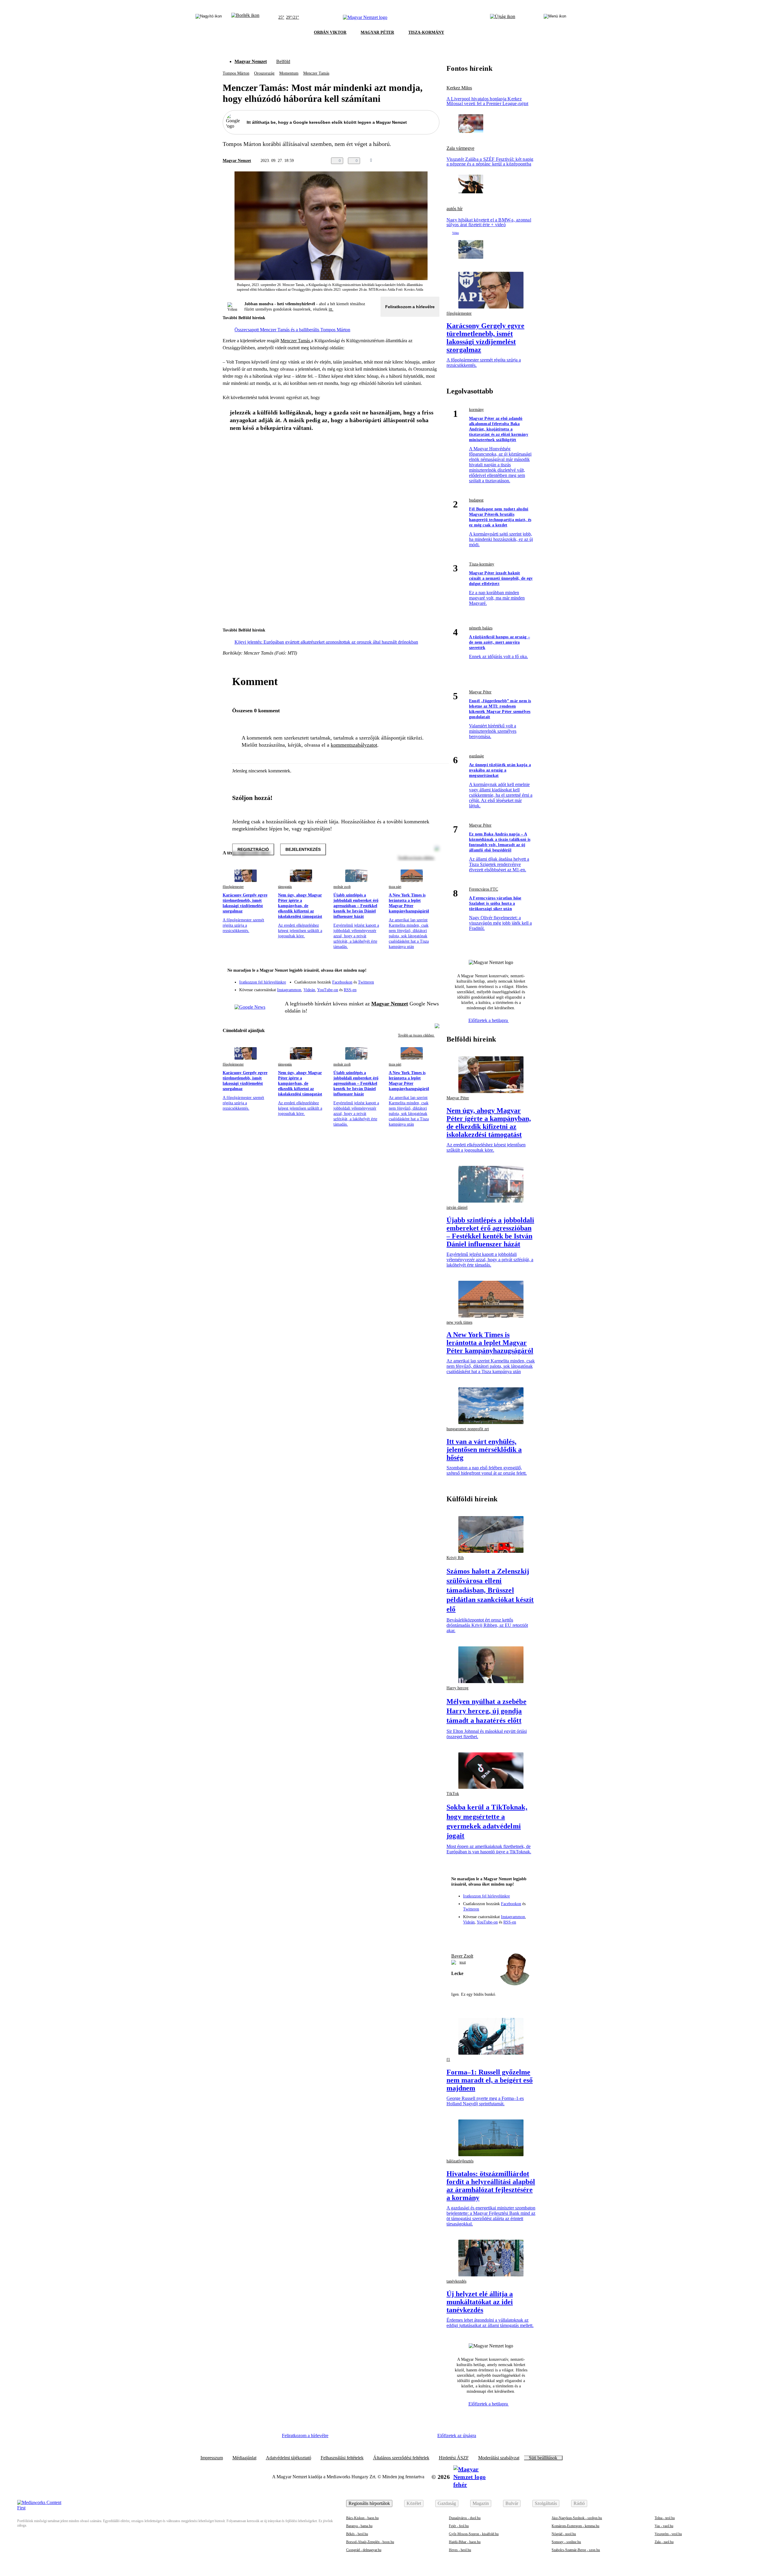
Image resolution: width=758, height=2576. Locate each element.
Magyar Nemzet (251, 61)
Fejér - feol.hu (459, 2526)
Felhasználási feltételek (342, 2458)
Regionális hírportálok (369, 2503)
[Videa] (407, 988)
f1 (448, 2060)
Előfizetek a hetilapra (489, 1020)
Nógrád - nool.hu (564, 2534)
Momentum (289, 73)
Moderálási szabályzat (499, 2458)
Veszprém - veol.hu (668, 2534)
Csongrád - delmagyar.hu (364, 2550)
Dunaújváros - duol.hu (465, 2518)
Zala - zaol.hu (664, 2542)
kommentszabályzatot (354, 745)
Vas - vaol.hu (664, 2526)
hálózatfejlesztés (460, 2161)
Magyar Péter (480, 692)
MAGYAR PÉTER (377, 32)
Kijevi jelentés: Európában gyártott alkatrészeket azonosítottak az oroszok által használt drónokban (326, 642)
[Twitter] (431, 979)
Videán (309, 990)
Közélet (414, 2503)
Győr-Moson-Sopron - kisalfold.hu (474, 2534)
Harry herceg (457, 1688)
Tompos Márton (236, 73)
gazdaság (476, 756)
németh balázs (481, 628)
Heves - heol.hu (460, 2550)
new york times (459, 1322)
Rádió (579, 2503)
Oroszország (264, 73)
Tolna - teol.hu (665, 2518)
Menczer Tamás (316, 73)
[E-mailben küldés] (412, 161)
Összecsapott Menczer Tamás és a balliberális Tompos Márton (292, 330)
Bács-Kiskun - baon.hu (362, 2518)
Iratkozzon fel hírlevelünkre (263, 982)
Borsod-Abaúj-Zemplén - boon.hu (370, 2542)
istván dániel (457, 1207)
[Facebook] (407, 979)
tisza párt (395, 887)
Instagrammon (289, 990)
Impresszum (212, 2458)
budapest (476, 500)
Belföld (283, 61)
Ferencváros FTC (484, 889)
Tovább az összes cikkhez (416, 1035)
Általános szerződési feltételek (401, 2458)
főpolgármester (233, 887)
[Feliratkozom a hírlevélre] (245, 17)
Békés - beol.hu (357, 2534)
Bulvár (512, 2503)
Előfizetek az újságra (457, 2436)
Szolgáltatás (546, 2503)
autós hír (455, 209)
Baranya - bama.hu (359, 2526)
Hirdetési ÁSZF (454, 2458)
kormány (476, 410)
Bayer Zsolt (462, 1956)
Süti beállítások (543, 2458)
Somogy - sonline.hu (566, 2542)
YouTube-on (328, 990)
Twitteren (366, 982)
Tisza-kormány (482, 564)
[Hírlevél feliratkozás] (431, 971)
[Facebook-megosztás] (436, 161)
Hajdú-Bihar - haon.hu (465, 2542)
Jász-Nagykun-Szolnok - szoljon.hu (577, 2518)
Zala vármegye (460, 148)
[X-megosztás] (424, 161)
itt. (331, 309)
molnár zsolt (342, 887)
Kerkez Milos (459, 88)
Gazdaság (447, 2503)
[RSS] (431, 988)
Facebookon (342, 982)
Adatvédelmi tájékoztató (289, 2458)
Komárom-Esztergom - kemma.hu (575, 2526)
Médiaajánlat (244, 2458)
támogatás (285, 887)
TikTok (453, 1794)
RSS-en (350, 990)
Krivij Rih (455, 1558)
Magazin (481, 2503)
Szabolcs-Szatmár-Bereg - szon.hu (576, 2550)
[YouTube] (419, 988)
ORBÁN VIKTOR (330, 32)
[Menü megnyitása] (555, 17)
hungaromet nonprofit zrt (468, 1429)
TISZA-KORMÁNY (426, 32)
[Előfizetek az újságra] (503, 17)
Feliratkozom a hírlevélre (410, 307)
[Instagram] (419, 979)
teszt (463, 1962)
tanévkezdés (456, 2281)
